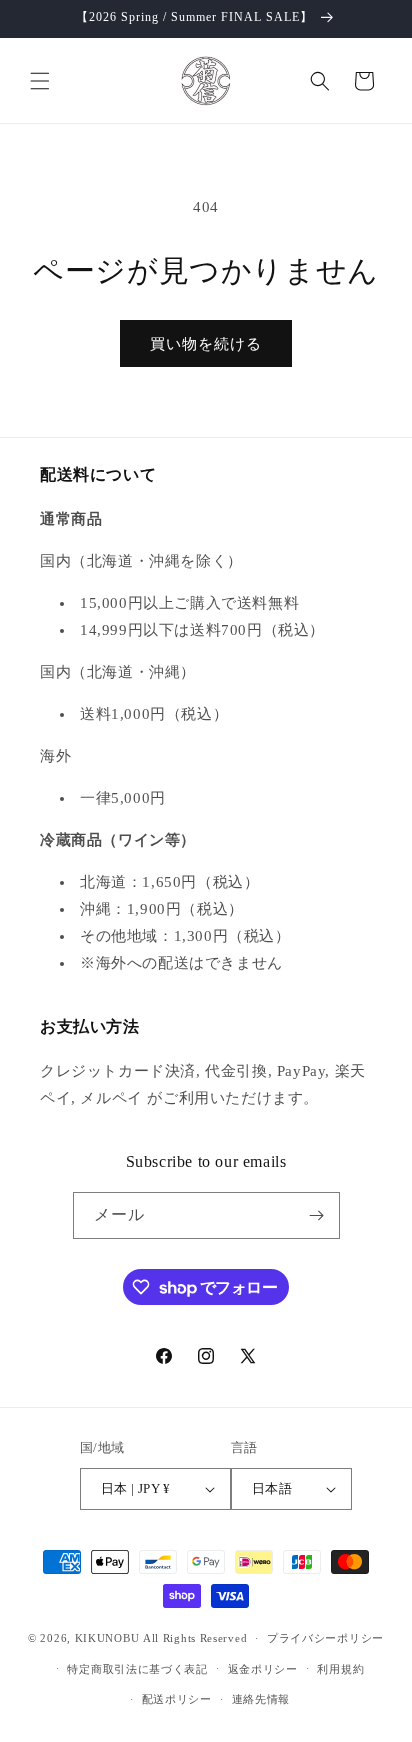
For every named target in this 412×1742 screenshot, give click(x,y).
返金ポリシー (263, 1669)
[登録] (317, 1215)
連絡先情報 (261, 1699)
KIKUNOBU (107, 1638)
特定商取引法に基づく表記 (137, 1669)
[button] (40, 81)
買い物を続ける (206, 344)
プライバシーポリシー (325, 1638)
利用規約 (340, 1669)
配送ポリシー (177, 1699)
